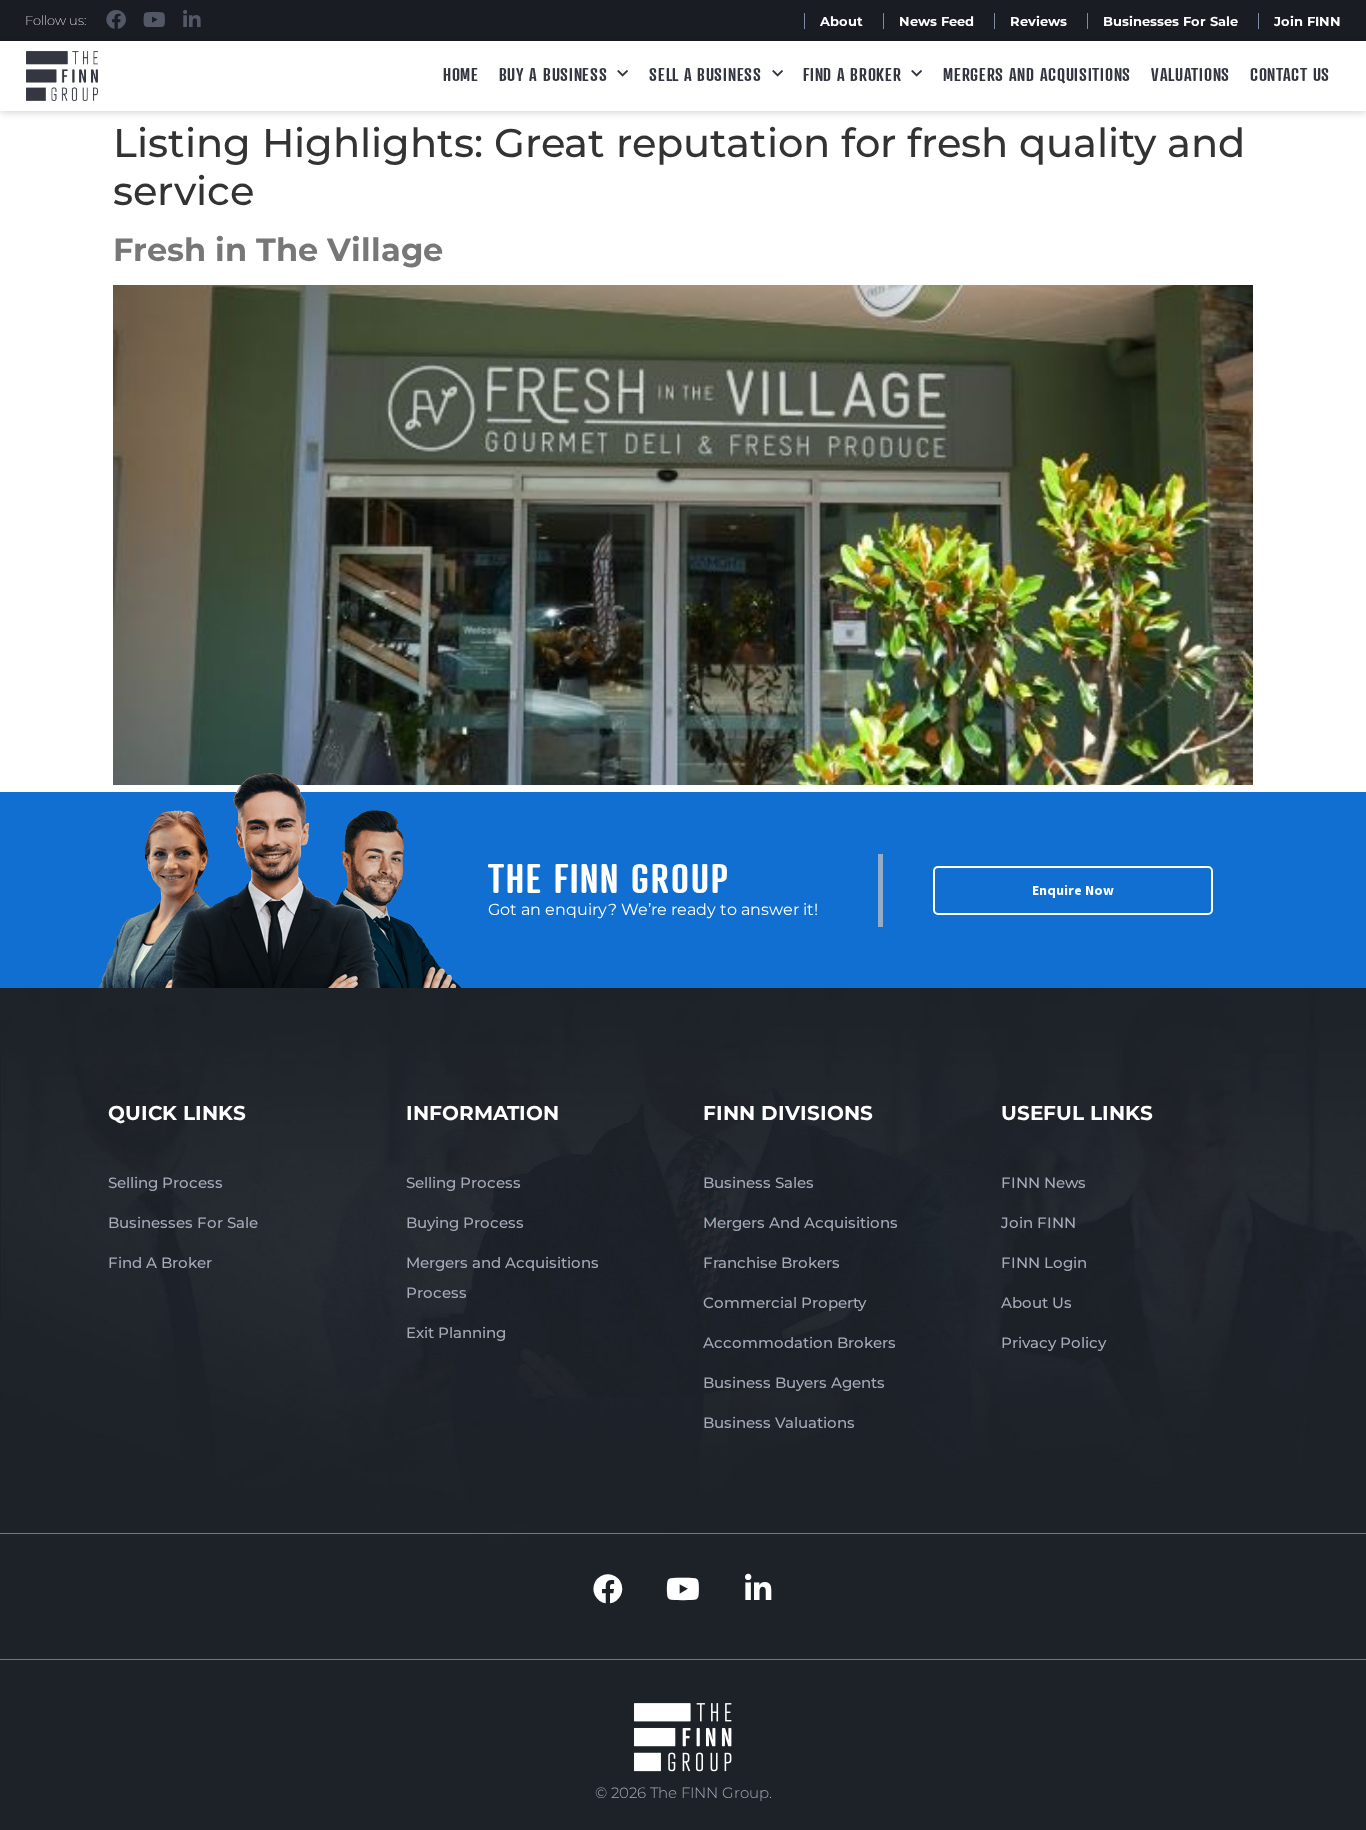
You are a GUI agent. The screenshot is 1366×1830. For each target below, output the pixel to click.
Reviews (1038, 21)
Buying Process (465, 1222)
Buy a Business (553, 74)
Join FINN (1307, 21)
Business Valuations (779, 1422)
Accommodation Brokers (799, 1342)
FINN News (1043, 1182)
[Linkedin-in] (192, 20)
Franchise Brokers (771, 1262)
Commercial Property (784, 1302)
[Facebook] (116, 20)
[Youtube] (154, 20)
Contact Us (1290, 74)
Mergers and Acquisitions (1037, 74)
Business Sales (758, 1182)
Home (461, 74)
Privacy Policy (1053, 1342)
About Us (1036, 1302)
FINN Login (1044, 1262)
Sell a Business (705, 74)
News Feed (936, 21)
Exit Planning (456, 1332)
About (841, 21)
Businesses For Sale (1170, 21)
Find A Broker (852, 74)
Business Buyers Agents (794, 1382)
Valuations (1190, 74)
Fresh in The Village (278, 249)
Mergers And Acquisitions (800, 1222)
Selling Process (165, 1182)
